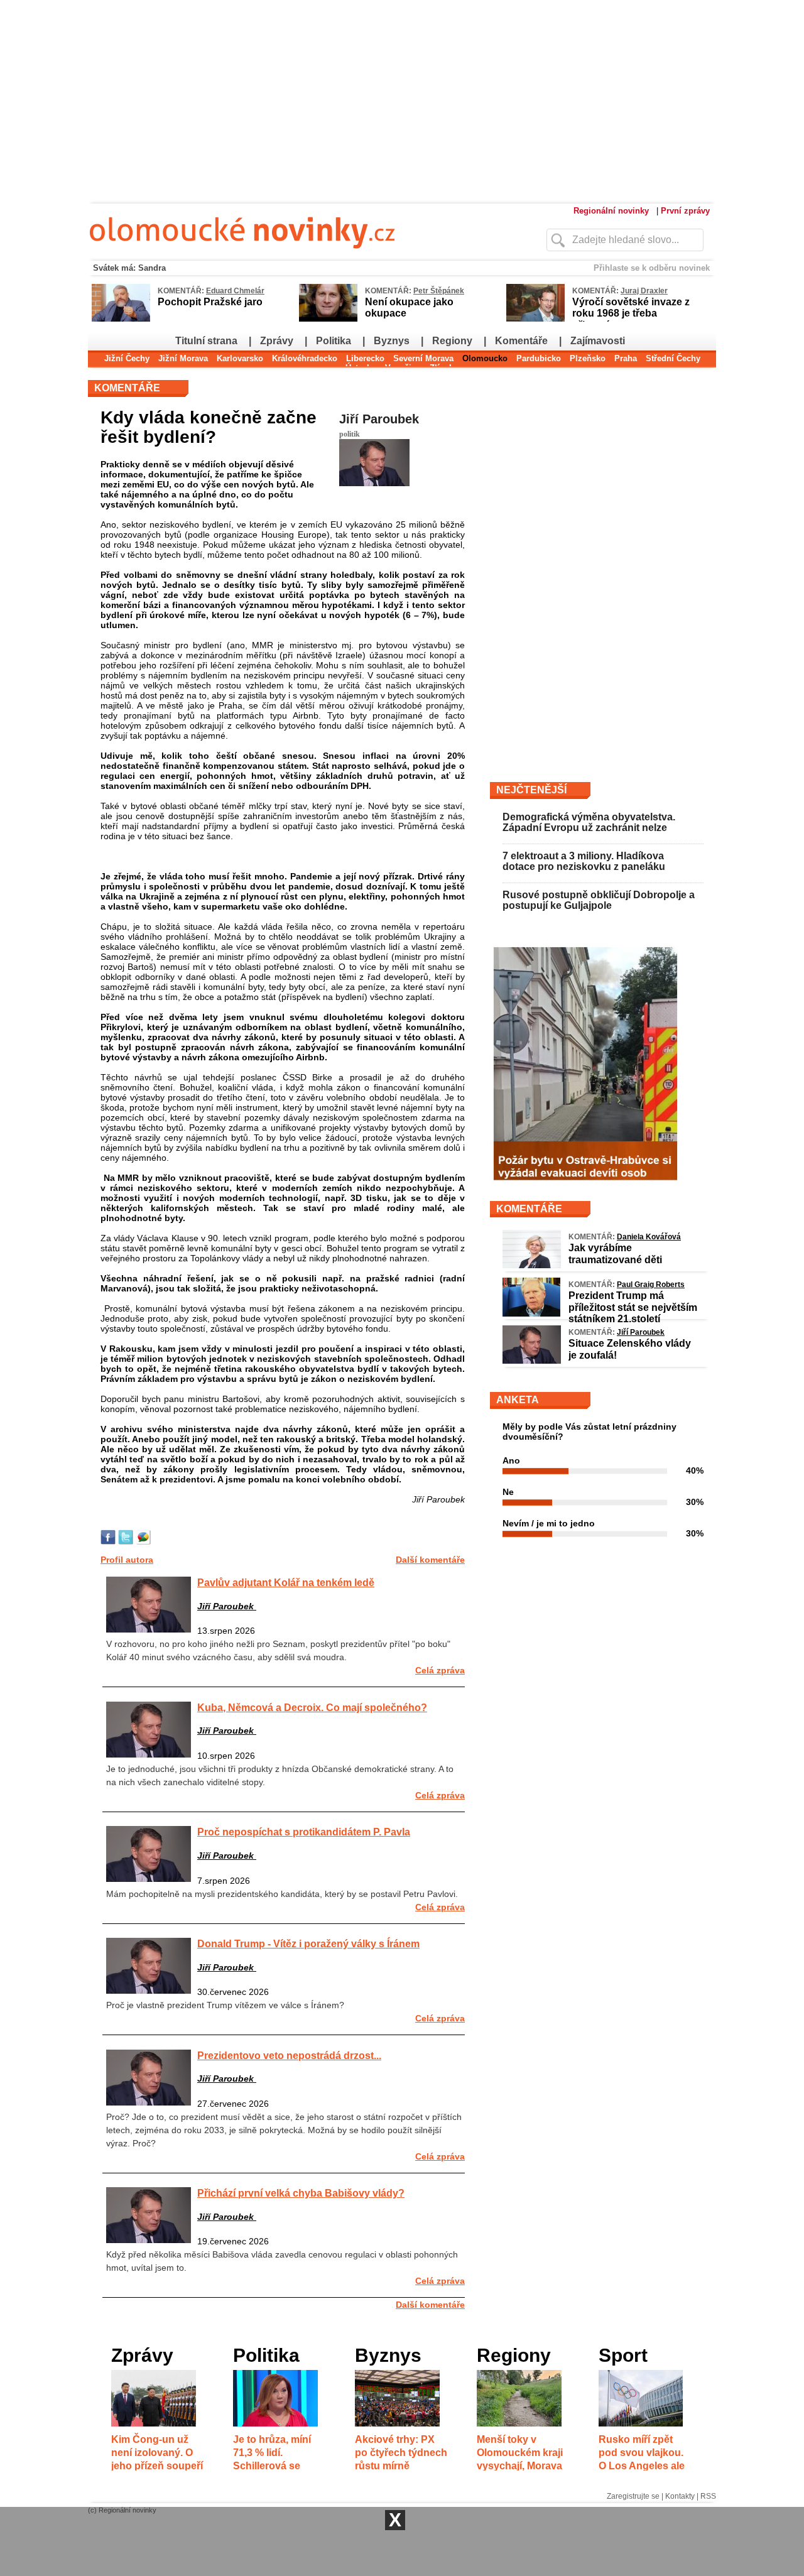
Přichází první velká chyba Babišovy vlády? (301, 2193)
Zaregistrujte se (633, 2496)
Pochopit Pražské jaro (210, 302)
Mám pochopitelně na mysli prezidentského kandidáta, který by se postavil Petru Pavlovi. (282, 1894)
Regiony (452, 341)
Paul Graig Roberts (651, 1285)
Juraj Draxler (644, 291)
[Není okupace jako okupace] (328, 319)
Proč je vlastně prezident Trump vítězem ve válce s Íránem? (225, 2005)
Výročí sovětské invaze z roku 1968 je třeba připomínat (631, 313)
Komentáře (521, 341)
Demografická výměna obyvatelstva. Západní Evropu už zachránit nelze (589, 823)
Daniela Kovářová (649, 1237)
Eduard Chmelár (235, 291)
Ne (508, 1492)
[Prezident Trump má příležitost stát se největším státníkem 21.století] (531, 1313)
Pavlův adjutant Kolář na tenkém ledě (286, 1582)
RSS (708, 2496)
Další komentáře (430, 1560)
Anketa (518, 1400)
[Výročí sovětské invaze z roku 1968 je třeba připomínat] (535, 319)
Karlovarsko (240, 358)
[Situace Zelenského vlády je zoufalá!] (532, 1361)
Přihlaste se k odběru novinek (652, 268)
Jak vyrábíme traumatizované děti (615, 1253)
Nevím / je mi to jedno (549, 1523)
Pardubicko (539, 358)
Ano (511, 1460)
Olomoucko (485, 358)
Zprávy (277, 341)
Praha (626, 358)
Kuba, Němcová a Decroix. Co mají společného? (312, 1707)
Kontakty (680, 2496)
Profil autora (127, 1560)
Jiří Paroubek (379, 419)
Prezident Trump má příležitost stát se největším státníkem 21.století (633, 1307)
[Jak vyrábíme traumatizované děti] (532, 1265)
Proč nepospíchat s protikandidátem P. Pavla (304, 1832)
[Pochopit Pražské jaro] (121, 319)
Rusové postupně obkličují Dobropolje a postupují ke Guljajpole (599, 900)
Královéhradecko (305, 358)
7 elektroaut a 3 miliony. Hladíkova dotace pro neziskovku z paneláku (584, 861)
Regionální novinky (611, 211)
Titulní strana (206, 341)
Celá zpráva (440, 1670)
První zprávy (685, 211)
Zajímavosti (598, 341)
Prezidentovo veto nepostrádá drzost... (289, 2055)
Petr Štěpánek (439, 291)
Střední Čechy (673, 358)
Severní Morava (423, 358)
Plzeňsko (588, 358)
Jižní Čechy (127, 358)
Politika (334, 341)
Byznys (392, 341)
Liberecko (365, 358)
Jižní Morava (183, 358)
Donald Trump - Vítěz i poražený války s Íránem (308, 1943)
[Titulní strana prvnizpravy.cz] (292, 256)
